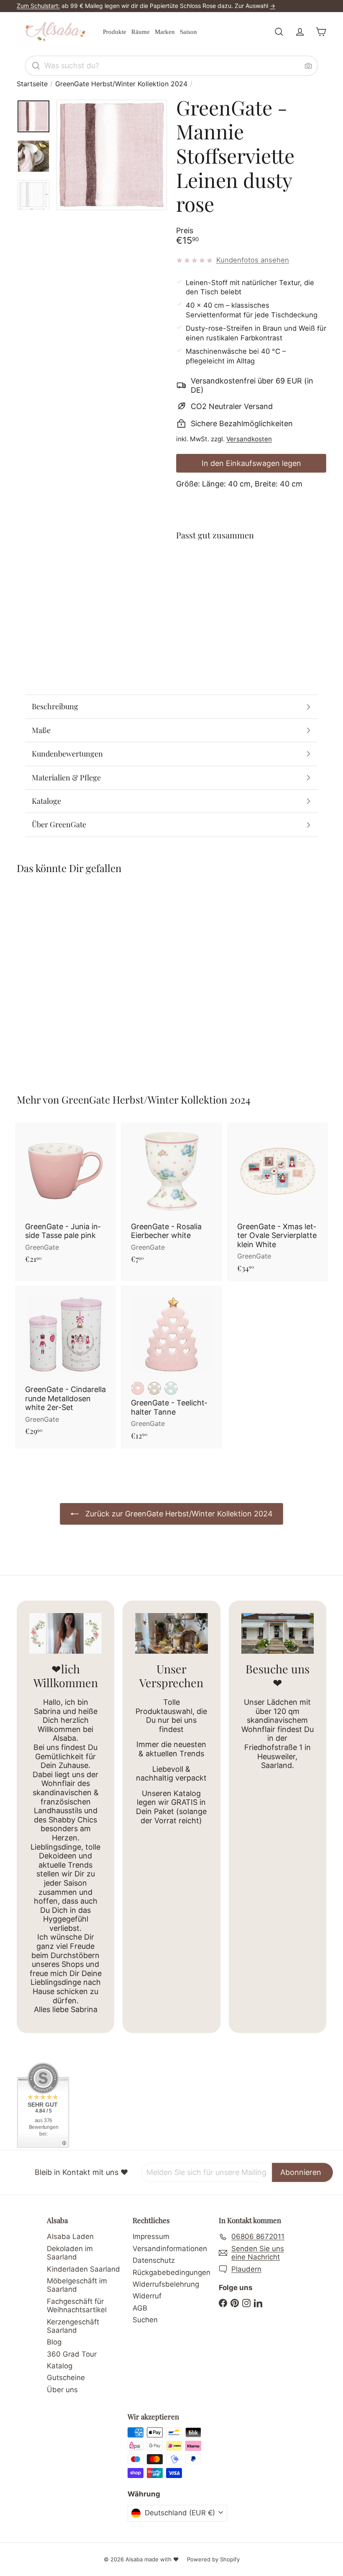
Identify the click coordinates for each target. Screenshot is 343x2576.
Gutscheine (66, 2378)
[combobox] (171, 66)
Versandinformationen (170, 2249)
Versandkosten (249, 439)
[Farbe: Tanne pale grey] (154, 1388)
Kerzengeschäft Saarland (73, 2326)
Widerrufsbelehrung (166, 2284)
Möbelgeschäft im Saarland (77, 2285)
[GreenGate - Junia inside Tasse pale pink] (65, 1197)
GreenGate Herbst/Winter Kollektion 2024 (121, 84)
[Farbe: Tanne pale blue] (171, 1388)
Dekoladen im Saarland (70, 2253)
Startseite (32, 84)
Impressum (151, 2236)
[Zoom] (112, 155)
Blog (54, 2342)
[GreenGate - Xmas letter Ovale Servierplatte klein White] (278, 1202)
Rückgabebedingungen (171, 2272)
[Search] (36, 66)
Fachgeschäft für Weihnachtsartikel (77, 2306)
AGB (140, 2308)
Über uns (62, 2390)
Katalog (60, 2366)
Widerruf (147, 2296)
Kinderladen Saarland (83, 2269)
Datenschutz (154, 2260)
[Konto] (300, 32)
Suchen (145, 2320)
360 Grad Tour (72, 2354)
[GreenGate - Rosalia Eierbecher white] (171, 1197)
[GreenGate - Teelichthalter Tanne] (171, 1367)
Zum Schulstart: (38, 6)
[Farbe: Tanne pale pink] (138, 1388)
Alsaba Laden (70, 2236)
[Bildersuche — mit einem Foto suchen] (308, 66)
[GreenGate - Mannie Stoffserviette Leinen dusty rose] (251, 587)
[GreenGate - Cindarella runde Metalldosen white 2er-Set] (65, 1365)
